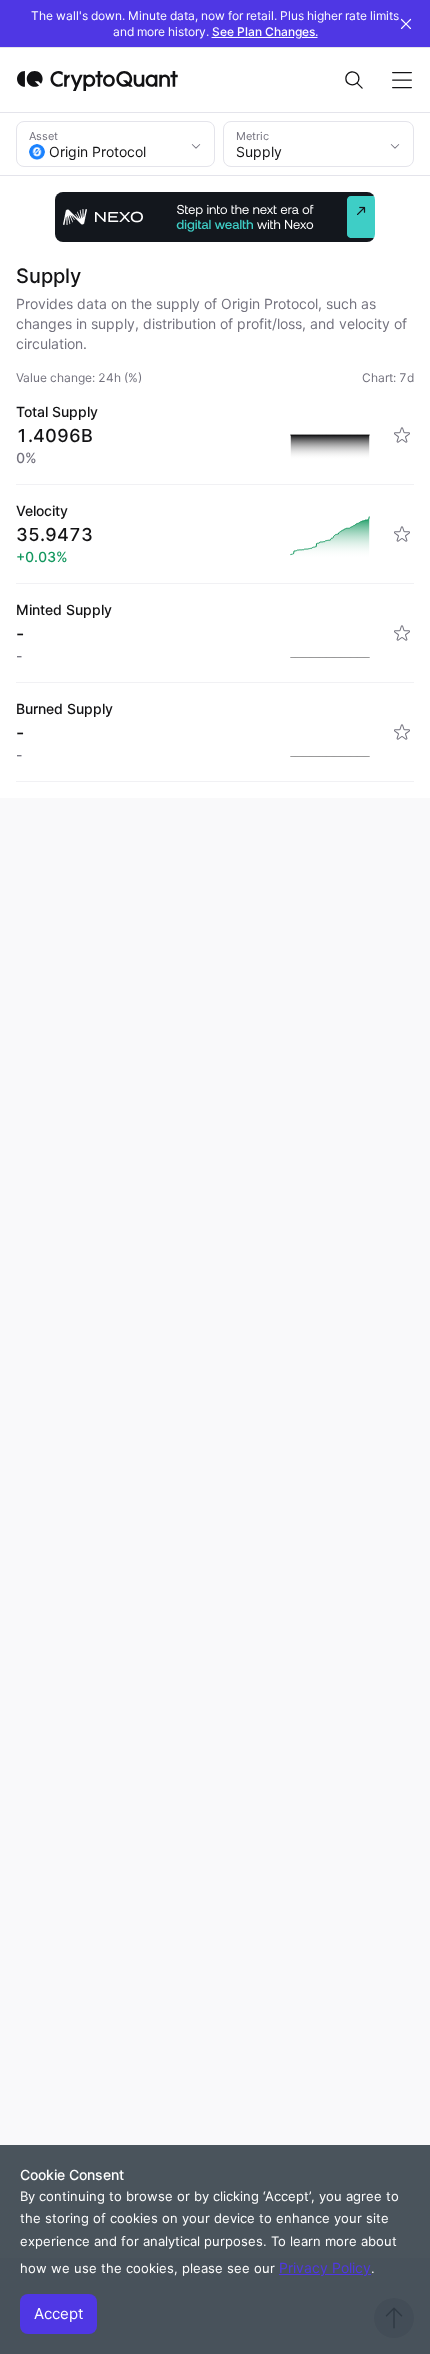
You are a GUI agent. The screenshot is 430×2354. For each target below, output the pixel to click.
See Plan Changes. (265, 31)
